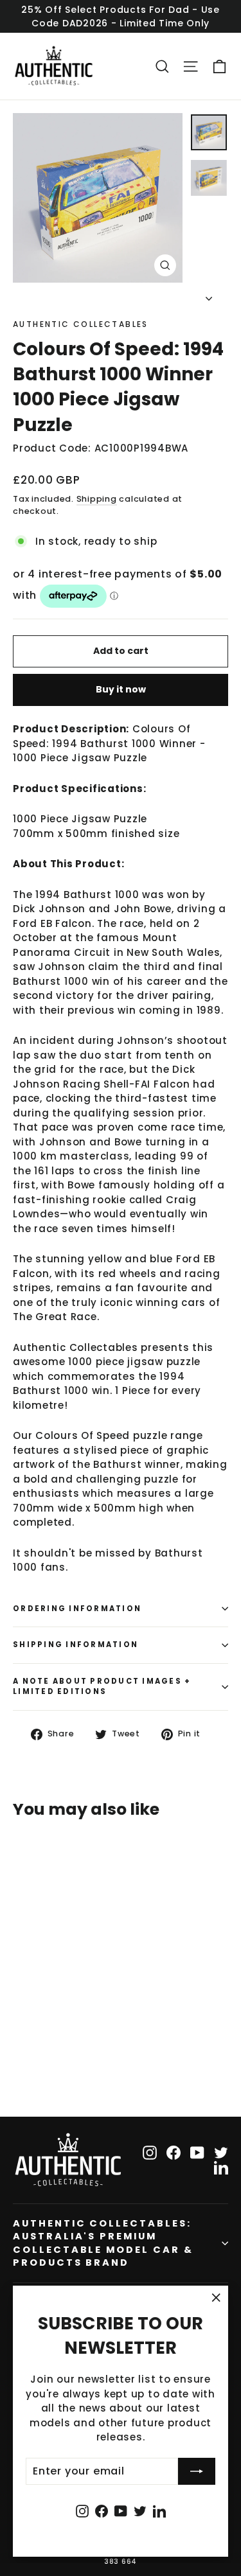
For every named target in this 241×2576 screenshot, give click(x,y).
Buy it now (121, 689)
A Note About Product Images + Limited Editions (102, 1686)
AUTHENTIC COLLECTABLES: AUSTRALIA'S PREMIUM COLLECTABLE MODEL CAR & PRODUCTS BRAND (103, 2243)
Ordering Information (77, 1609)
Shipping (97, 499)
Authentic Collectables (81, 324)
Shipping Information (76, 1645)
